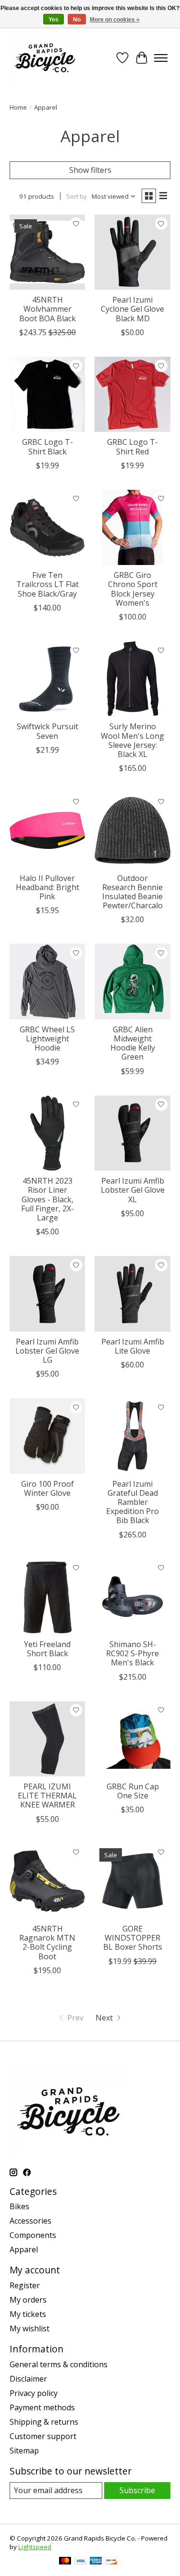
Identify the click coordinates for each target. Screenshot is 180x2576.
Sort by (77, 196)
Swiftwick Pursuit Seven (48, 731)
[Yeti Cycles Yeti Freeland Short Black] (47, 1597)
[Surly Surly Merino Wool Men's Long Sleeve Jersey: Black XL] (132, 679)
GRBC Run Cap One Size (133, 1791)
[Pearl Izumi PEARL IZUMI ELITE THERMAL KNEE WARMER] (47, 1739)
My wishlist (30, 2328)
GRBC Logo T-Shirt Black (48, 446)
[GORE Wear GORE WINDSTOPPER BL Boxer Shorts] (132, 1881)
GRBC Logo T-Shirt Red (132, 446)
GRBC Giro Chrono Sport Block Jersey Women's (133, 589)
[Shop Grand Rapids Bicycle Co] (45, 58)
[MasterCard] (65, 2562)
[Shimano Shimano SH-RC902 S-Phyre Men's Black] (132, 1597)
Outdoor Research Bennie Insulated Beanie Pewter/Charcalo (132, 892)
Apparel (24, 2249)
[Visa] (81, 2562)
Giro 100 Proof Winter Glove (48, 1488)
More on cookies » (115, 20)
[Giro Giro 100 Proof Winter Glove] (47, 1436)
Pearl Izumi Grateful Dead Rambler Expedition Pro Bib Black (132, 1502)
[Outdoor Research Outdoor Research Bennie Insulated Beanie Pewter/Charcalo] (132, 830)
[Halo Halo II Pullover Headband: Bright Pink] (47, 830)
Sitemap (24, 2451)
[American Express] (96, 2562)
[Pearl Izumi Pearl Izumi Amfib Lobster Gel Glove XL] (132, 1133)
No (77, 20)
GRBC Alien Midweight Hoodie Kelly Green (133, 1043)
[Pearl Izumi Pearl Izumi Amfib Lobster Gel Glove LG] (47, 1294)
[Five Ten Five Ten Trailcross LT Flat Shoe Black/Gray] (47, 527)
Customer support (43, 2436)
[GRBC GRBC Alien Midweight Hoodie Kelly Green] (132, 981)
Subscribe (137, 2490)
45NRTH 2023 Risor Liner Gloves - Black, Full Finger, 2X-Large (48, 1199)
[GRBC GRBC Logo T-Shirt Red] (132, 394)
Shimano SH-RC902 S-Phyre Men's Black (132, 1653)
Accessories (30, 2221)
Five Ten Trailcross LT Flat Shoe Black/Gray (48, 584)
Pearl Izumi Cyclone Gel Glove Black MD (132, 309)
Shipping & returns (44, 2422)
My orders (28, 2300)
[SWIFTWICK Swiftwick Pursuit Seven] (47, 679)
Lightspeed (35, 2547)
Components (33, 2235)
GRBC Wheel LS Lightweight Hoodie (47, 1039)
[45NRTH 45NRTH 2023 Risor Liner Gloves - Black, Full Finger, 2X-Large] (47, 1133)
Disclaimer (28, 2379)
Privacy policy (34, 2393)
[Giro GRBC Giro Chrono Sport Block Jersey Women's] (132, 527)
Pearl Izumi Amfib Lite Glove (133, 1346)
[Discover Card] (111, 2562)
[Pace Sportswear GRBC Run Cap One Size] (132, 1739)
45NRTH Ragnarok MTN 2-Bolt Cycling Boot (47, 1943)
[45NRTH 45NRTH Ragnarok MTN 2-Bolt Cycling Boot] (47, 1881)
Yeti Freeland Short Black (47, 1649)
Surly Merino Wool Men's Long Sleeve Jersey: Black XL (132, 740)
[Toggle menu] (161, 58)
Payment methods (42, 2407)
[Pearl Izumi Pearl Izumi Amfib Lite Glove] (132, 1294)
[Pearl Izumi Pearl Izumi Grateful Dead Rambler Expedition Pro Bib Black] (132, 1436)
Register (25, 2285)
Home (18, 107)
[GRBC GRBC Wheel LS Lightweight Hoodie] (47, 981)
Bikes (19, 2206)
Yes (54, 20)
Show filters (90, 170)
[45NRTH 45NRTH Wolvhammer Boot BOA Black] (47, 252)
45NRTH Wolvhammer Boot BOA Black (48, 309)
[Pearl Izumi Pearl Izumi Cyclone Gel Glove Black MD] (132, 252)
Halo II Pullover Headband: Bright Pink (48, 887)
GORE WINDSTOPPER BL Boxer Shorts (133, 1938)
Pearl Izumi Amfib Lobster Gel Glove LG (47, 1351)
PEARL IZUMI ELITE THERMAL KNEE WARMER (47, 1796)
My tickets (28, 2314)
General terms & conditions (59, 2364)
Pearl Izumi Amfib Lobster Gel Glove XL (133, 1190)
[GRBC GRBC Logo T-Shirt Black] (47, 394)
